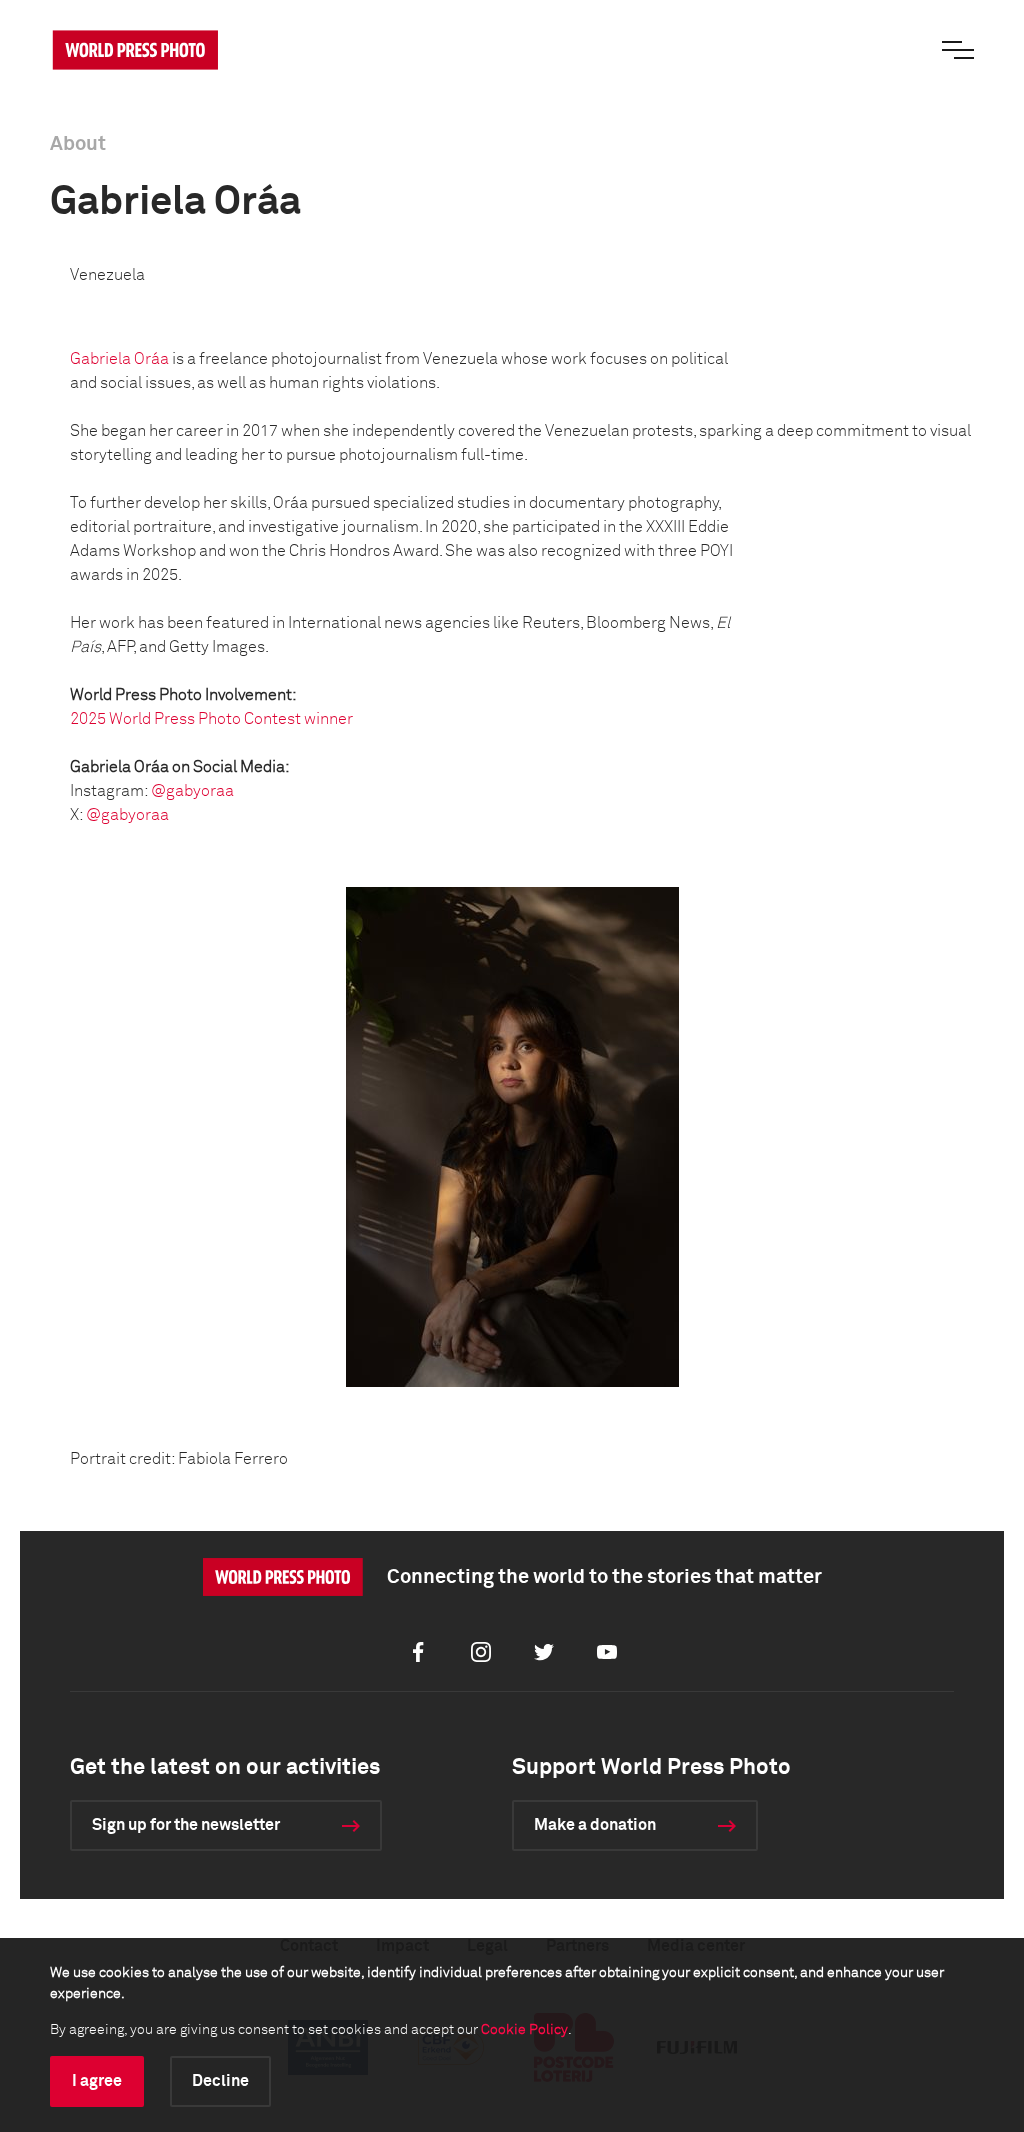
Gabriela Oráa (119, 359)
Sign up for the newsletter (186, 1825)
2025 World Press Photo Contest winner (211, 719)
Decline (220, 2081)
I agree (97, 2081)
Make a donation (595, 1825)
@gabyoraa (192, 791)
